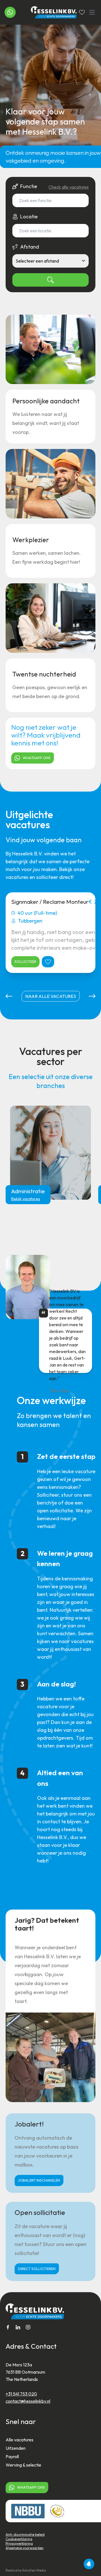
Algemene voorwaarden (25, 2548)
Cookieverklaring (19, 2539)
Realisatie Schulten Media (26, 2570)
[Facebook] (8, 2327)
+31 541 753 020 (21, 2394)
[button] (9, 996)
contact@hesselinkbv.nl (28, 2401)
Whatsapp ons (37, 758)
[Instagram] (28, 2327)
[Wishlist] (82, 12)
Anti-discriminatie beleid (25, 2534)
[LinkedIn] (18, 2327)
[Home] (50, 12)
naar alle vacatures (51, 996)
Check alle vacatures (69, 187)
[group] (50, 1153)
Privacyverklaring (19, 2543)
